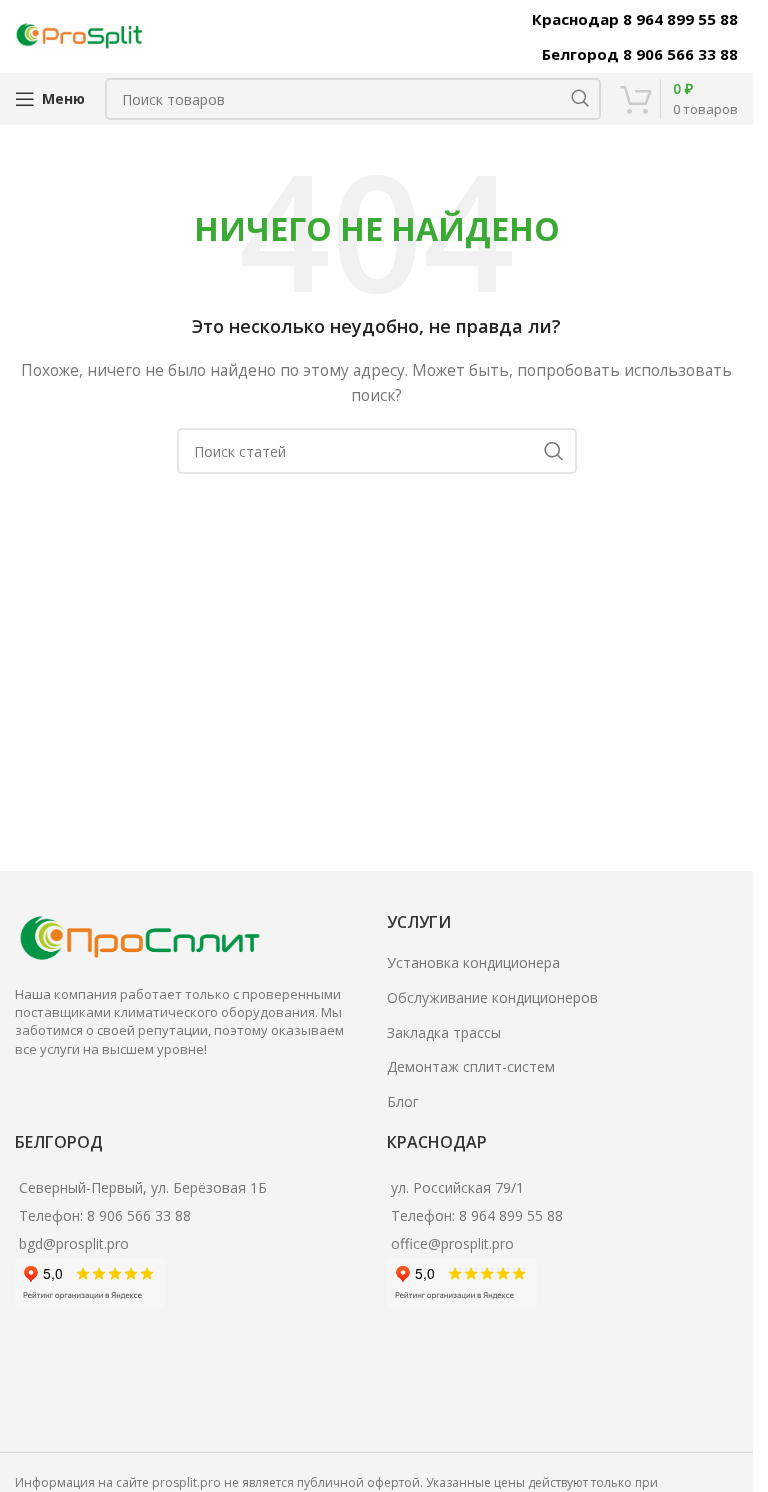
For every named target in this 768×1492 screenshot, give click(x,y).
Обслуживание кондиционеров (492, 997)
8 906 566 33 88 (139, 1215)
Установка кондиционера (473, 962)
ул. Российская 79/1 (457, 1187)
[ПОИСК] (580, 99)
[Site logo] (80, 34)
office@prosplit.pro (452, 1243)
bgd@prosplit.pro (74, 1243)
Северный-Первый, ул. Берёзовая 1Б (143, 1187)
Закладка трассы (444, 1032)
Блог (403, 1101)
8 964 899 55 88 (511, 1215)
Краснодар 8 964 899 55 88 (635, 19)
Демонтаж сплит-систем (471, 1066)
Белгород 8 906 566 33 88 (640, 54)
